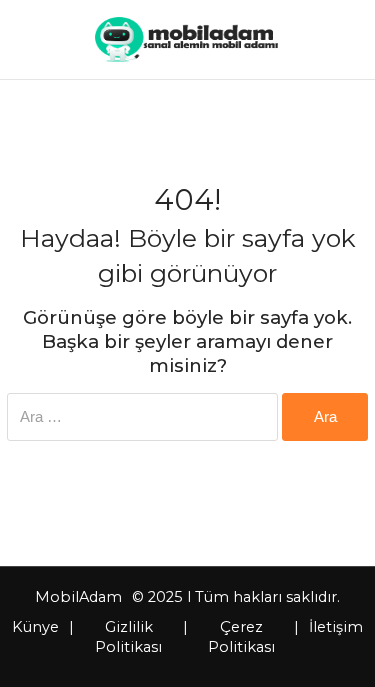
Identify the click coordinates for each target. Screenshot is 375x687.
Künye (35, 627)
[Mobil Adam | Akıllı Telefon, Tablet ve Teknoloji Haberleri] (186, 39)
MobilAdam (78, 597)
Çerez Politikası (241, 637)
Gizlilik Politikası (128, 637)
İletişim (336, 627)
